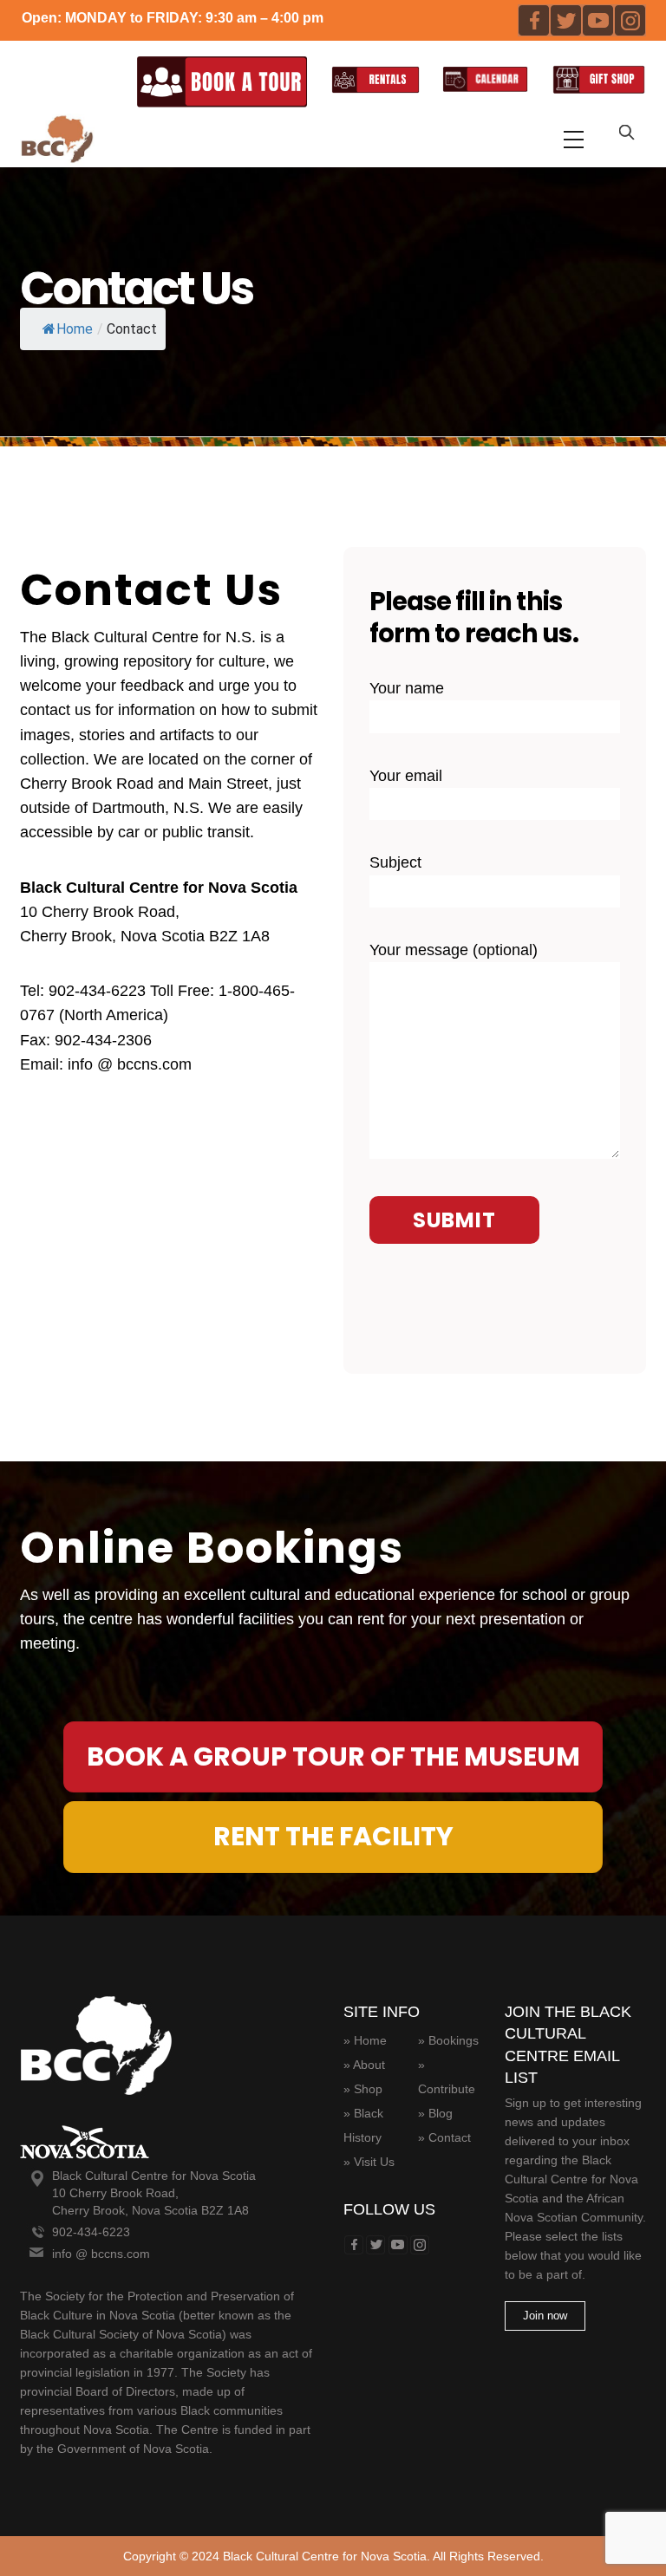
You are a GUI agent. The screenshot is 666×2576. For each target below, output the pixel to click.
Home (75, 328)
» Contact (444, 2137)
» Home (365, 2040)
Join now (545, 2316)
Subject (395, 863)
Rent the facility (333, 1836)
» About (364, 2065)
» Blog (435, 2113)
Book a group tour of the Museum (333, 1756)
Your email (406, 776)
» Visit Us (369, 2162)
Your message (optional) (454, 951)
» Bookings (448, 2040)
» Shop (363, 2089)
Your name (407, 688)
